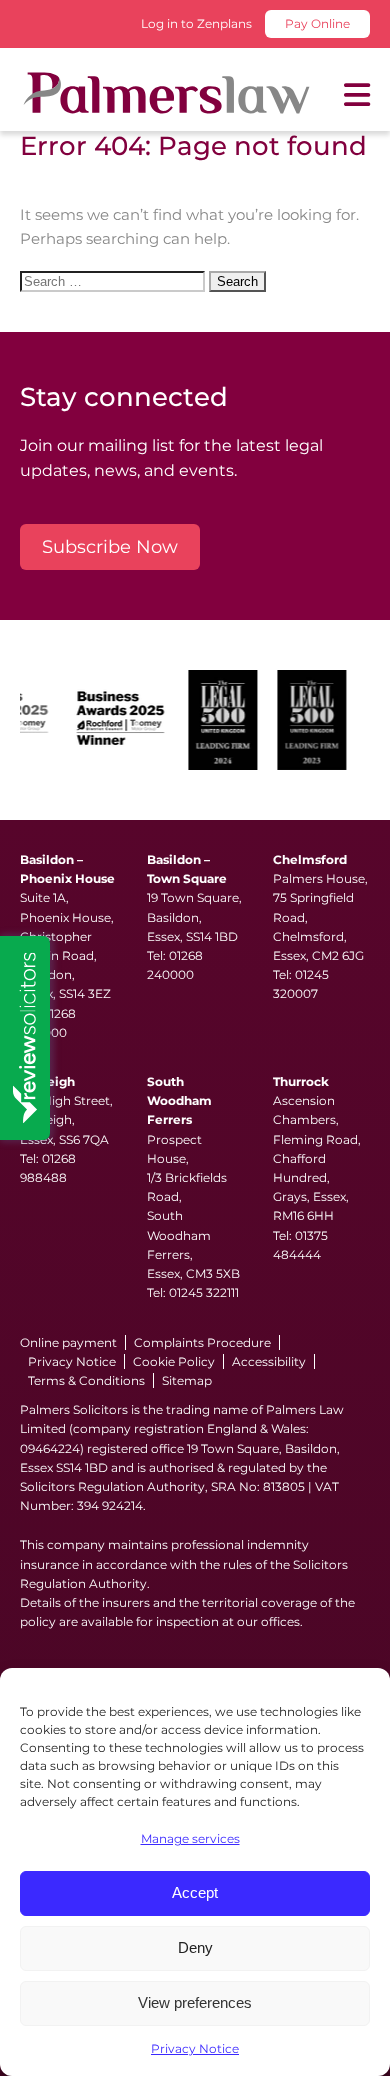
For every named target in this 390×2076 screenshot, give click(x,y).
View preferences (195, 2002)
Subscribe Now (110, 547)
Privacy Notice (195, 2048)
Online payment (68, 1342)
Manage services (190, 1838)
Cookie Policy (174, 1361)
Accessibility (269, 1361)
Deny (195, 1947)
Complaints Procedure (202, 1342)
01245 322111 (204, 1292)
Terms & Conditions (86, 1380)
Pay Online (317, 23)
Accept (195, 1892)
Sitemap (187, 1380)
